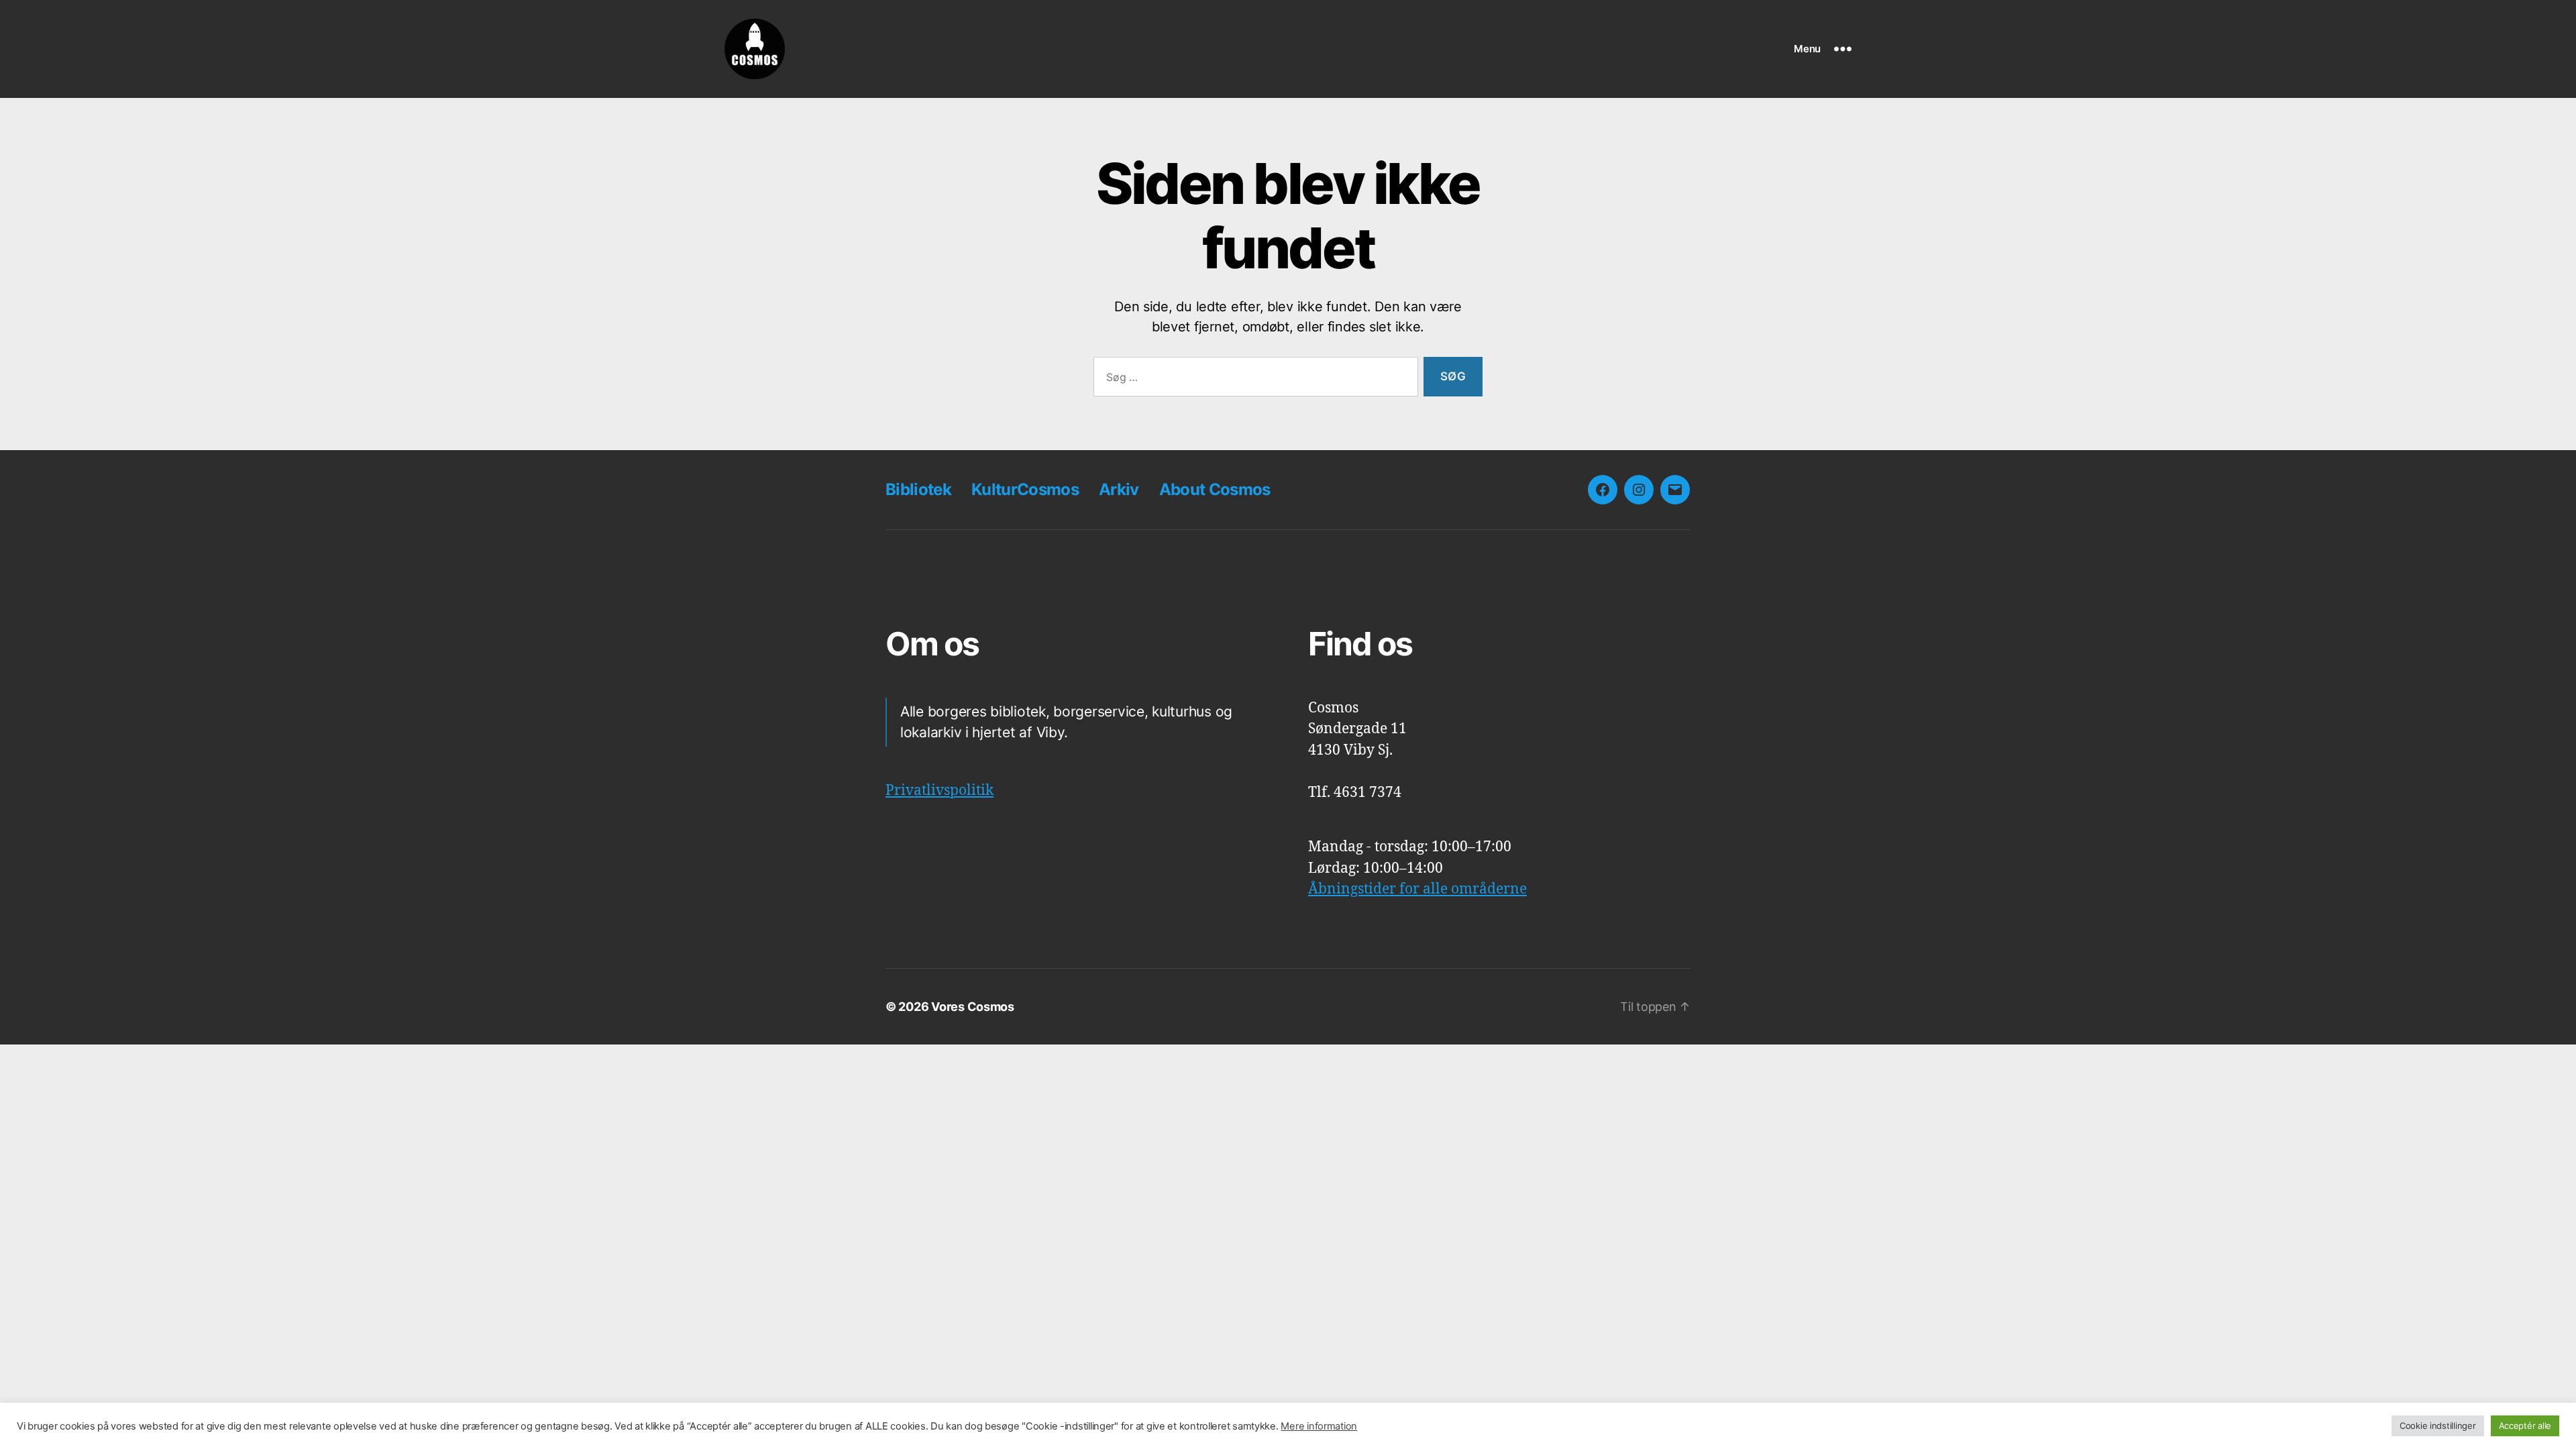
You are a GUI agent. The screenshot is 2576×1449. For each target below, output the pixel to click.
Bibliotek (918, 489)
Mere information (1319, 1426)
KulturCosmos (1025, 489)
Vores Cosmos (973, 1007)
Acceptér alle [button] (2525, 1426)
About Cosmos (1215, 489)
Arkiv (1119, 489)
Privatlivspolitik (940, 791)
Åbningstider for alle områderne (1417, 889)
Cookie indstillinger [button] (2438, 1426)
